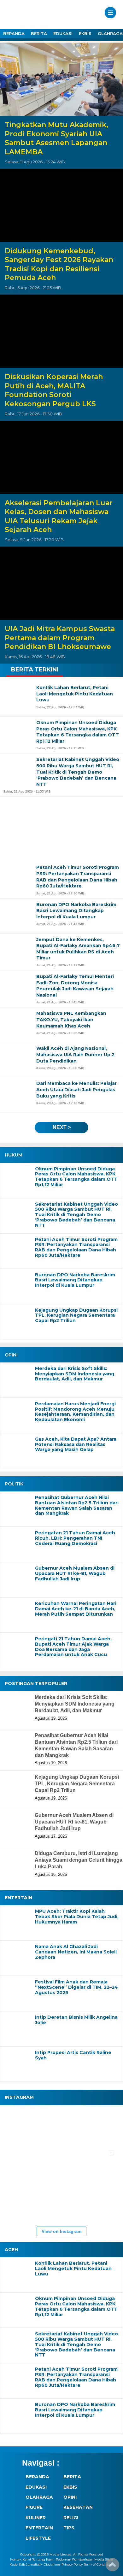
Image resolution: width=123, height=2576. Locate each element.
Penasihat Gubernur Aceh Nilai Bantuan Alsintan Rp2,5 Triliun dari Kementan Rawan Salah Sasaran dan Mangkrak (77, 1505)
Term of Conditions (99, 2564)
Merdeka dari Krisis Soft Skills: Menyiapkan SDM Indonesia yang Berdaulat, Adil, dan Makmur (75, 1374)
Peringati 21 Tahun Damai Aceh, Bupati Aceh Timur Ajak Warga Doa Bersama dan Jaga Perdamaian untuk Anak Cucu (73, 1647)
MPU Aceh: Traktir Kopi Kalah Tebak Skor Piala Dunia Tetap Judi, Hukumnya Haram (77, 1917)
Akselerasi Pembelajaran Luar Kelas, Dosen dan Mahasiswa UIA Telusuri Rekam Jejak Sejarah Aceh (59, 516)
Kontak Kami (20, 2559)
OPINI (70, 2497)
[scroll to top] (112, 2567)
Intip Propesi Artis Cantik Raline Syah (73, 2055)
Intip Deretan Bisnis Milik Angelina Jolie (76, 2020)
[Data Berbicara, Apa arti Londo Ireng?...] (60, 2127)
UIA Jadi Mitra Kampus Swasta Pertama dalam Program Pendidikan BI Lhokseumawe (60, 638)
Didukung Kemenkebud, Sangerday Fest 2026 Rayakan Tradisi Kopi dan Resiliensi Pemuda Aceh (59, 264)
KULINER (36, 2518)
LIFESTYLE (38, 2538)
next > (62, 1127)
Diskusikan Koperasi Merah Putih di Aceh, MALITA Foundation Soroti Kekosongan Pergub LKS (54, 390)
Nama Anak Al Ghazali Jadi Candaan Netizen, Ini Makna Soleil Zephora (76, 1952)
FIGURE (34, 2507)
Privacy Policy (72, 2564)
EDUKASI (63, 33)
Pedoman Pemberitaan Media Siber (85, 2559)
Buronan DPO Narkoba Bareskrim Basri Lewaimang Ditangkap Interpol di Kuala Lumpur (75, 1280)
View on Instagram (61, 2231)
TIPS (69, 2528)
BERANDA (14, 33)
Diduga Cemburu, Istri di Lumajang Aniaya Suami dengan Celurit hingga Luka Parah (79, 1860)
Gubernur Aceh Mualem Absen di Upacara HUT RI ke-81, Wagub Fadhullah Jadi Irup (75, 1573)
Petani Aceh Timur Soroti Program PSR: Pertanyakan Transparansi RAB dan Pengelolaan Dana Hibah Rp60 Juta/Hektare (76, 1247)
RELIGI (71, 2518)
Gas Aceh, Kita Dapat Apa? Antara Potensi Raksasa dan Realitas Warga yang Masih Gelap (76, 1444)
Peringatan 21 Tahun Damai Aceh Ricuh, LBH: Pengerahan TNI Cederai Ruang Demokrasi (75, 1538)
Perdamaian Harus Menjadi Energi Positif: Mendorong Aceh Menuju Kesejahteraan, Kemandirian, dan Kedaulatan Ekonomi (75, 1412)
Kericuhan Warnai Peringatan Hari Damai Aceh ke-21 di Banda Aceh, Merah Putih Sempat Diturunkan (76, 1609)
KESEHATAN (78, 2507)
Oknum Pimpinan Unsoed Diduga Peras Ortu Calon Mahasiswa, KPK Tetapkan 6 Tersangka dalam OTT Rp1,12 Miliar (76, 1177)
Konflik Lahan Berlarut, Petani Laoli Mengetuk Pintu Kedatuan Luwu (73, 2269)
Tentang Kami (43, 2559)
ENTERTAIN (39, 2528)
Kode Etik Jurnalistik (26, 2564)
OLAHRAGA (39, 2497)
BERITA (39, 33)
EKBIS (85, 33)
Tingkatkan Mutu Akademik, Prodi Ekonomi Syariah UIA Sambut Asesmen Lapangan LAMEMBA (56, 138)
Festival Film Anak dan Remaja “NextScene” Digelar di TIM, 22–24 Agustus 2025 (76, 1987)
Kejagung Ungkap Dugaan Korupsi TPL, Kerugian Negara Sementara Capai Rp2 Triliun (76, 1315)
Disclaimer (52, 2564)
